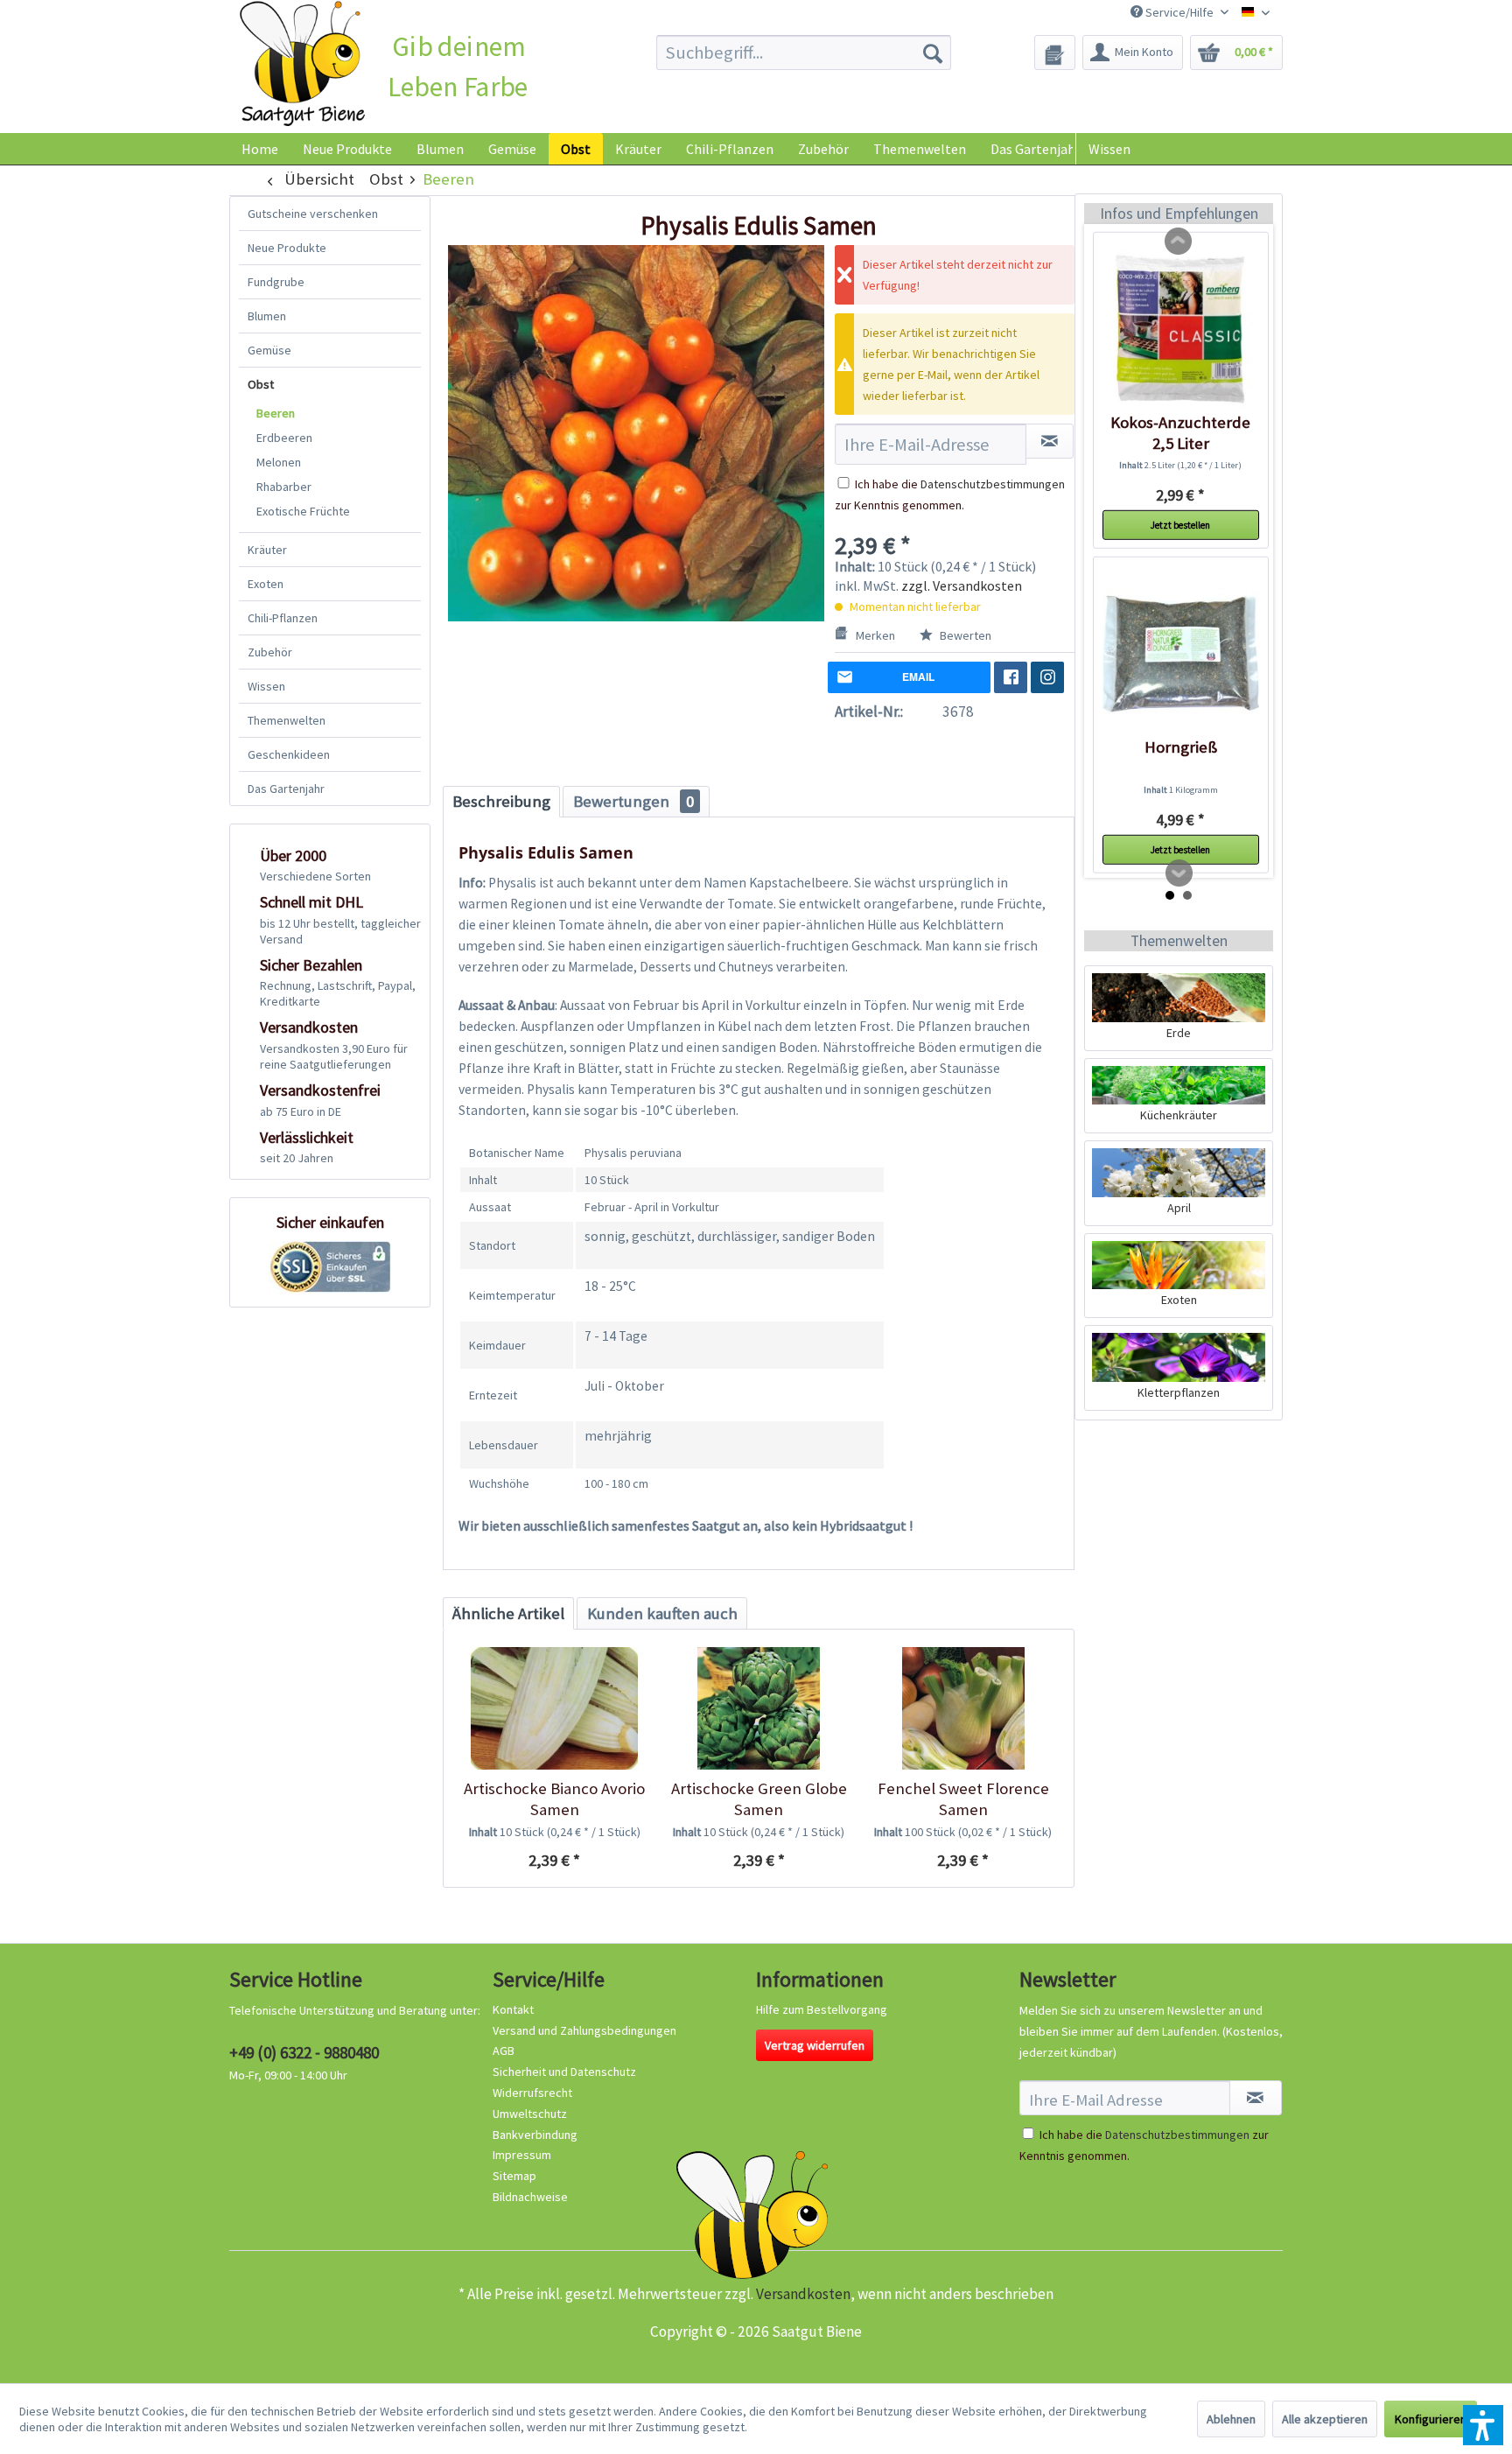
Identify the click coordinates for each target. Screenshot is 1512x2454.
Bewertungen (633, 801)
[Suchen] (933, 53)
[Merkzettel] (1055, 53)
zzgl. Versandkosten (962, 585)
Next (1179, 873)
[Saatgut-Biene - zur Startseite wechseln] (302, 64)
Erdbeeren (284, 438)
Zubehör (270, 652)
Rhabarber (284, 487)
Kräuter (267, 550)
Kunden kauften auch (662, 1613)
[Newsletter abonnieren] (1256, 2098)
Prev (1179, 242)
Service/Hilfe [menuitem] (1179, 12)
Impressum (522, 2155)
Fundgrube (276, 282)
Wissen (1109, 149)
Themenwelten (287, 720)
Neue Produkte (287, 248)
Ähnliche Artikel (508, 1613)
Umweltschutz (530, 2114)
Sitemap (514, 2176)
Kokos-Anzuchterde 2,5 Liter (1180, 433)
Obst (261, 384)
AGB (504, 2051)
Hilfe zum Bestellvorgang (822, 2009)
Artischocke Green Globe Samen (759, 1799)
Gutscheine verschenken (313, 214)
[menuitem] (804, 53)
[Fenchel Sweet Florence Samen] (963, 1708)
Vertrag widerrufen (815, 2045)
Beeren (276, 413)
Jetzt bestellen (1180, 525)
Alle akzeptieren (1325, 2419)
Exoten (266, 584)
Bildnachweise (530, 2197)
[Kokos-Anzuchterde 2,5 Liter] (1181, 329)
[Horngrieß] (1181, 654)
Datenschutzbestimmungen (993, 484)
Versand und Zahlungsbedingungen (584, 2030)
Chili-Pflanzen (283, 618)
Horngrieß (1181, 747)
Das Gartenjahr (286, 789)
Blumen (267, 316)
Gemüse (269, 350)
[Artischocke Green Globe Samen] (758, 1708)
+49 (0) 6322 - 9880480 (304, 2052)
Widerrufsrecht (532, 2093)
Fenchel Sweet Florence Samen (963, 1799)
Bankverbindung (535, 2135)
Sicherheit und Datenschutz (564, 2072)
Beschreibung (501, 801)
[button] (1483, 2425)
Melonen (279, 462)
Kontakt (513, 2009)
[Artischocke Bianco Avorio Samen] (554, 1708)
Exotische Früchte (303, 511)
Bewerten (964, 635)
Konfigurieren (1431, 2419)
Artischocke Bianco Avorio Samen (554, 1799)
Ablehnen (1231, 2419)
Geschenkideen (289, 754)
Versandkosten (803, 2294)
